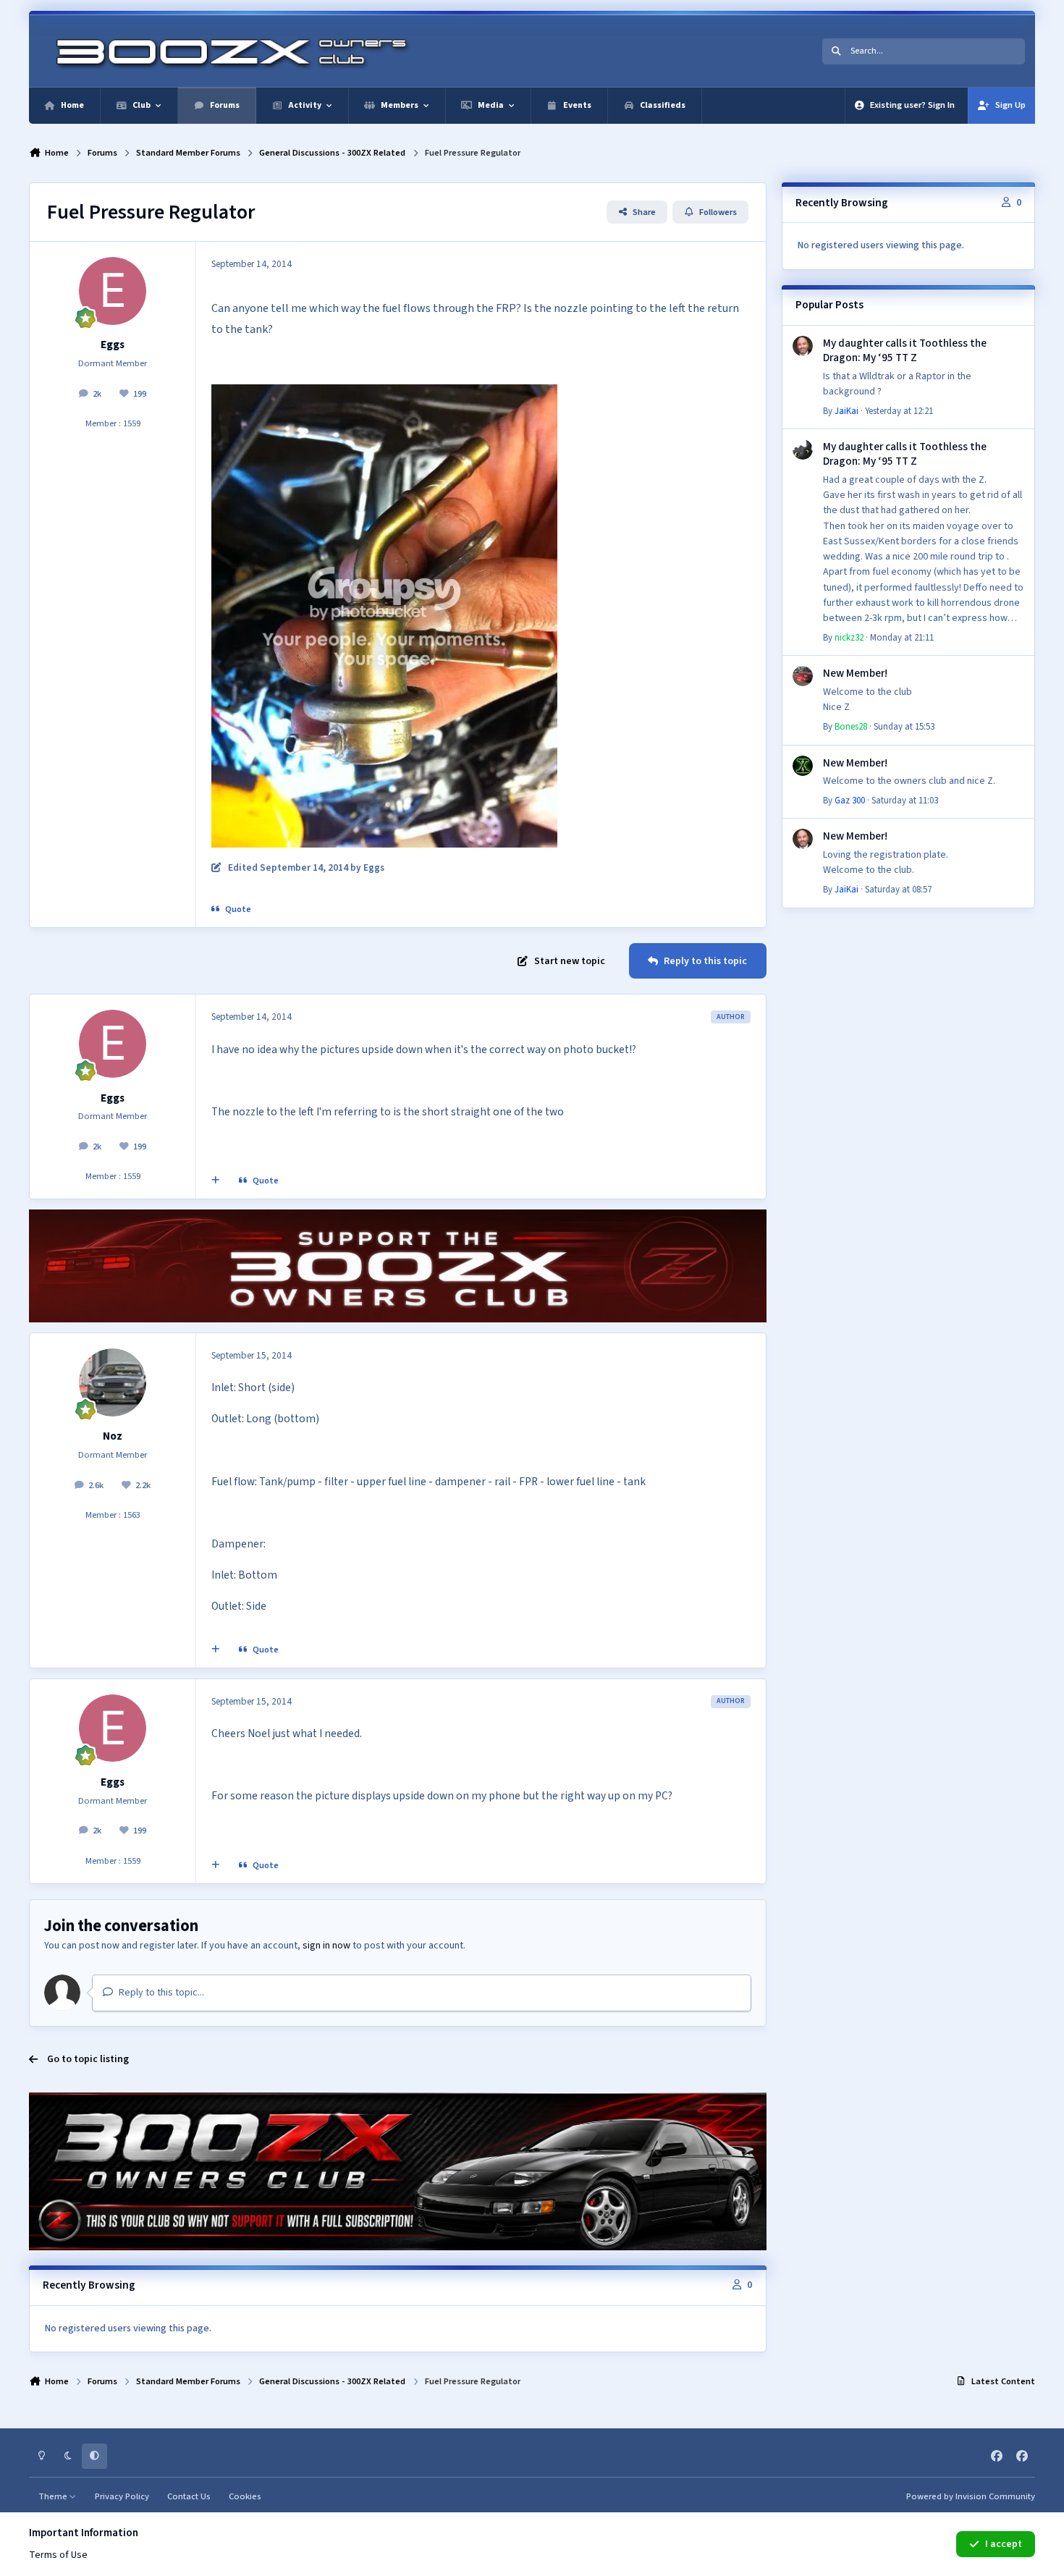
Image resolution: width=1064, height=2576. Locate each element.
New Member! (855, 673)
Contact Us (189, 2496)
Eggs (113, 345)
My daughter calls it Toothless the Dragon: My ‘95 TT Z (905, 350)
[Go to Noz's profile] (113, 1382)
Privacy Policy (122, 2496)
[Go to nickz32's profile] (803, 449)
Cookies (245, 2496)
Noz (113, 1436)
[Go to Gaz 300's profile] (803, 766)
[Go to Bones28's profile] (803, 676)
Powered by (971, 2496)
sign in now (326, 1946)
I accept (1004, 2544)
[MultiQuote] (216, 1181)
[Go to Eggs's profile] (113, 291)
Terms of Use (58, 2555)
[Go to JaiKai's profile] (803, 346)
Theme (54, 2496)
